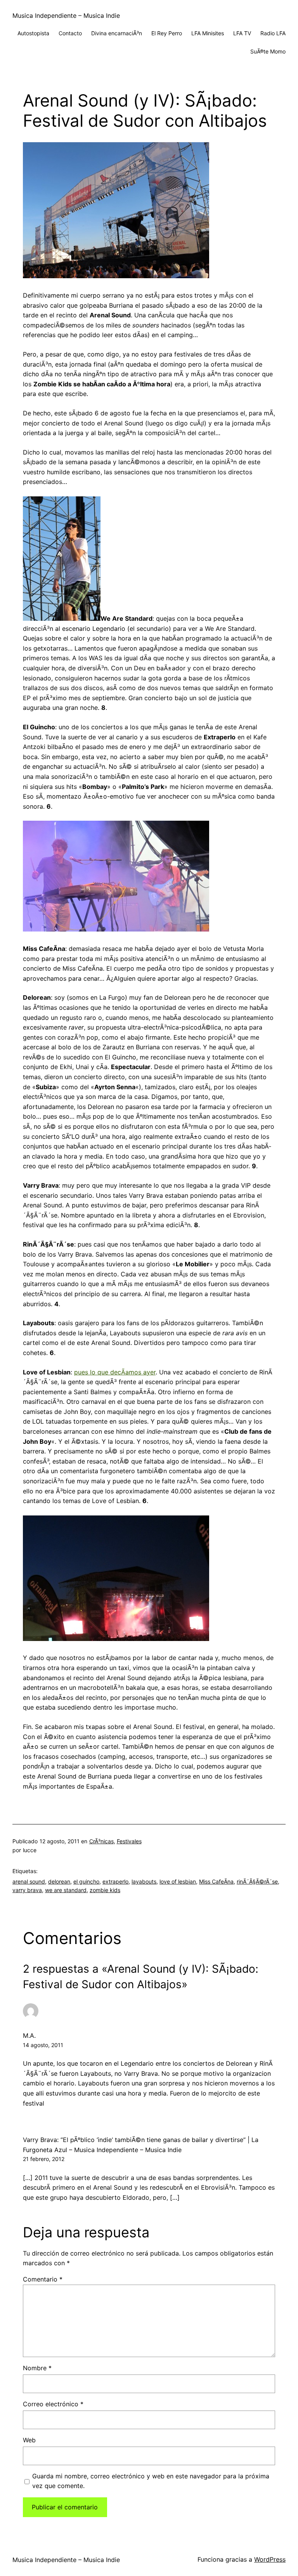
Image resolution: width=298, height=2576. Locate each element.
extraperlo (115, 1881)
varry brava (27, 1890)
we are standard (66, 1890)
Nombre (37, 2368)
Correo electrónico (53, 2404)
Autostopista (33, 33)
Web (29, 2440)
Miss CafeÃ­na (216, 1881)
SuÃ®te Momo (268, 51)
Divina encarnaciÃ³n (117, 33)
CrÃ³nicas (101, 1841)
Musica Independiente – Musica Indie (66, 15)
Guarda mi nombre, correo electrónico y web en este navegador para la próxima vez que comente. (151, 2481)
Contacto (70, 33)
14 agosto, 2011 (43, 2045)
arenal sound (29, 1881)
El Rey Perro (167, 33)
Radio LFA (273, 33)
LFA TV (242, 33)
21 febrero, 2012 (44, 2159)
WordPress (270, 2559)
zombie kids (105, 1890)
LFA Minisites (208, 33)
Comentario (43, 2279)
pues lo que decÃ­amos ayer (115, 1372)
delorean (59, 1881)
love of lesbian (178, 1881)
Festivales (129, 1841)
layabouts (144, 1881)
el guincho (86, 1881)
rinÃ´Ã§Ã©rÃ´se (257, 1881)
